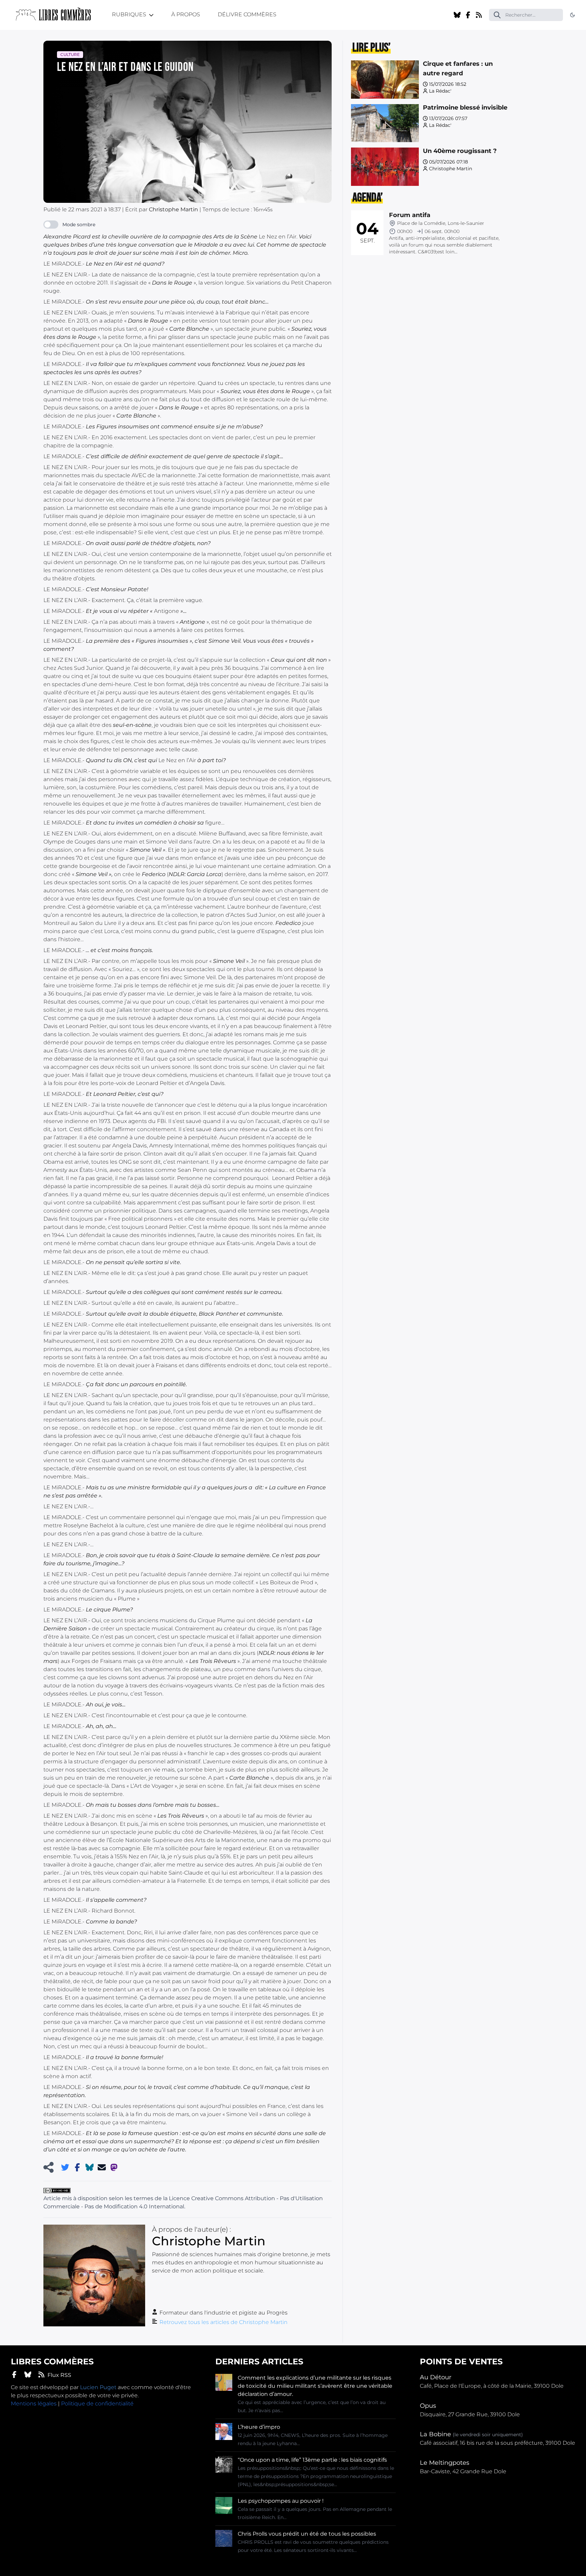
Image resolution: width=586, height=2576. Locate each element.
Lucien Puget (98, 2387)
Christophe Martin (451, 169)
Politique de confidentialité (97, 2404)
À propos (186, 14)
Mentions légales (34, 2404)
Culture (70, 54)
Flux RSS (59, 2375)
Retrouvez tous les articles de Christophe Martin (223, 2322)
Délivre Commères (247, 14)
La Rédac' (440, 91)
